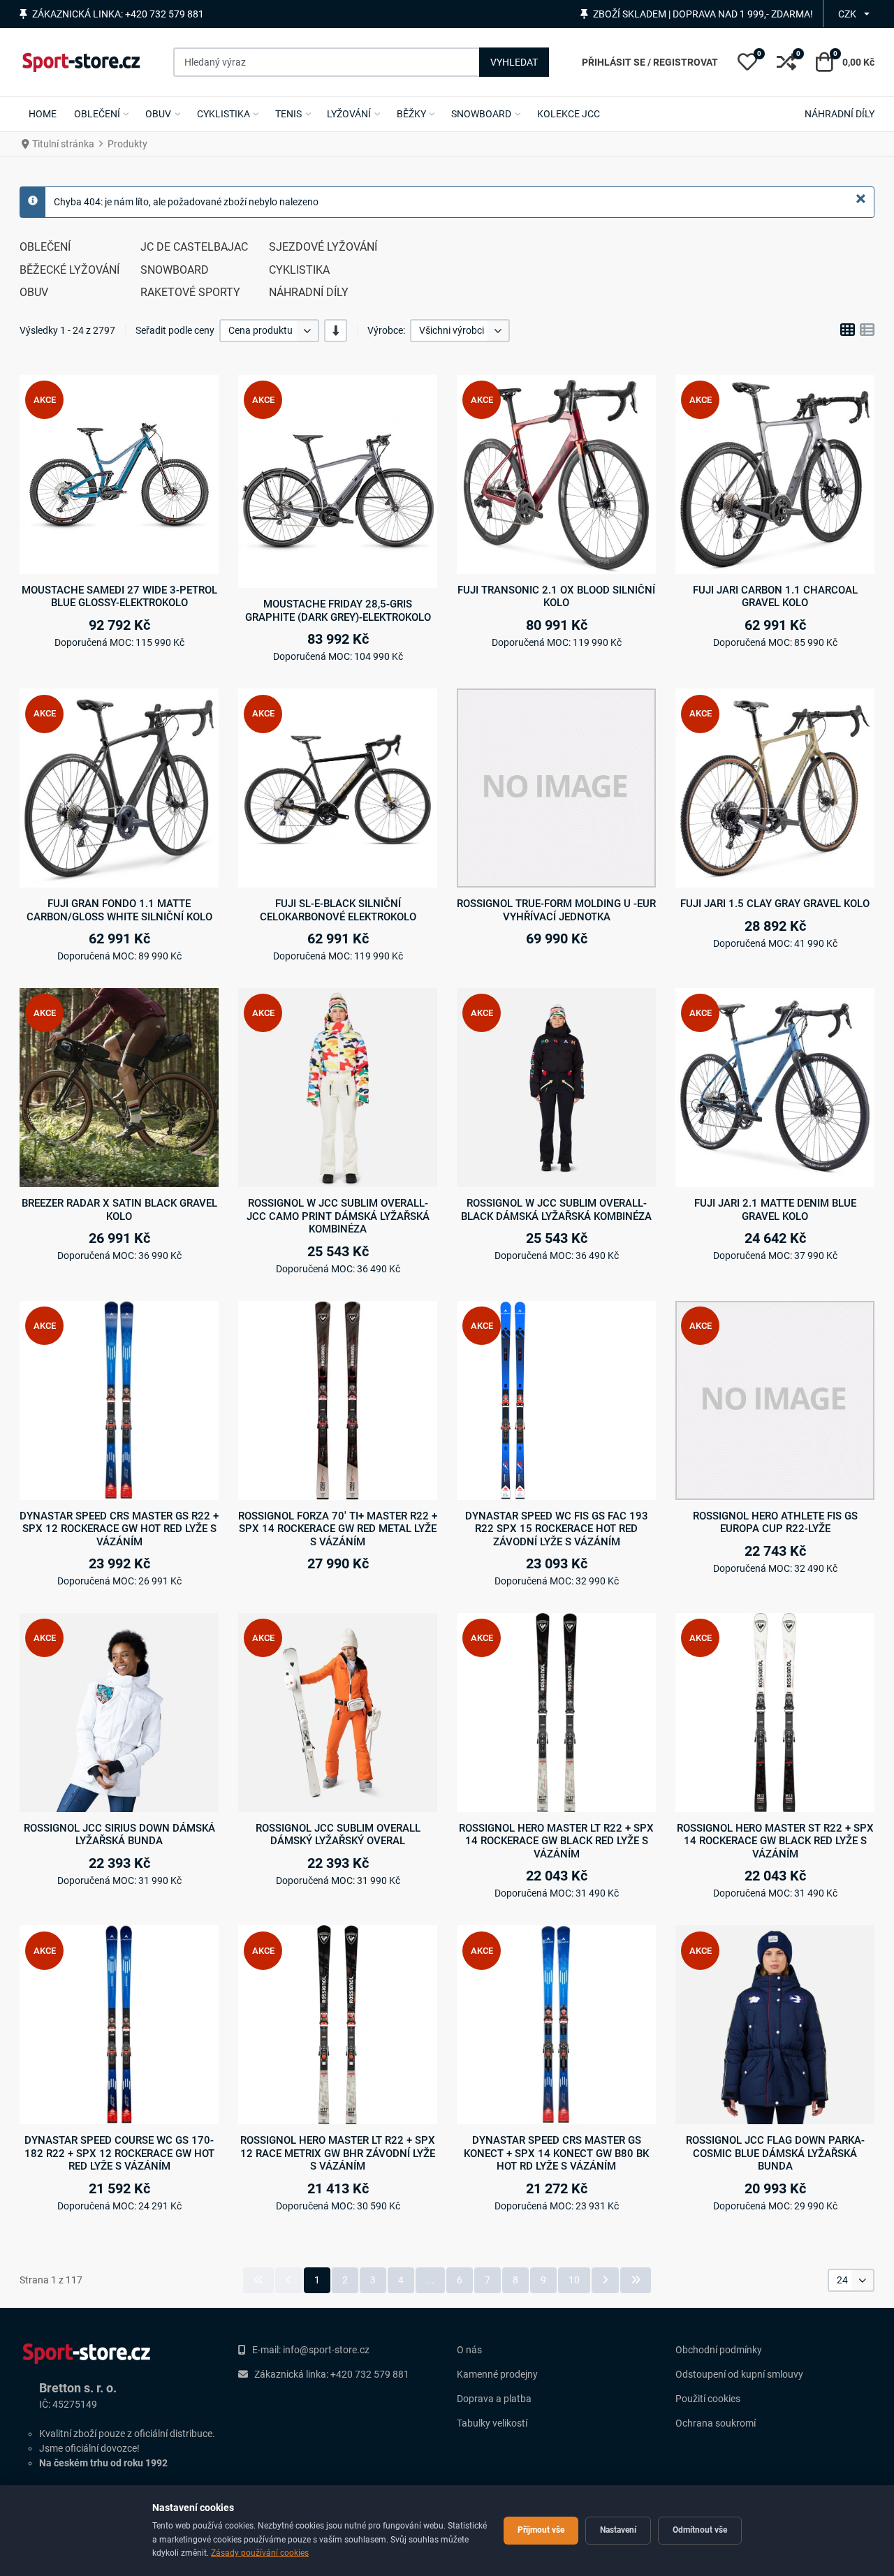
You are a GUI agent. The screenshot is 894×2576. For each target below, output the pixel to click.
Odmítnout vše (700, 2530)
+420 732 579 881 (370, 2374)
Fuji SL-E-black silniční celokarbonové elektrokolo (338, 910)
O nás (469, 2350)
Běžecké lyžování (69, 270)
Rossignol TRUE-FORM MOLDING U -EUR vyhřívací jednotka (556, 910)
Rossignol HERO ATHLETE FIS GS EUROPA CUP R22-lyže (775, 1522)
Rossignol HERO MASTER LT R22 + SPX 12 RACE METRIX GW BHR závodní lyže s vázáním (338, 2153)
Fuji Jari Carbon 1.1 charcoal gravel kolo (775, 596)
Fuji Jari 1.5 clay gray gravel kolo (775, 904)
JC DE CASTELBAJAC (194, 247)
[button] (747, 62)
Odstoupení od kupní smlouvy (739, 2374)
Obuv (34, 292)
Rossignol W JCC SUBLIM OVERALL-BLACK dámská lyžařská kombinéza (556, 1209)
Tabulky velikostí (492, 2423)
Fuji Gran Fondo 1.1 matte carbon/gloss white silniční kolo (119, 910)
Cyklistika (299, 270)
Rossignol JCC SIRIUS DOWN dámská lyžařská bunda (119, 1834)
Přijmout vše (541, 2530)
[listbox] (269, 331)
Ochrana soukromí (716, 2423)
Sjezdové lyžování (323, 247)
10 (574, 2280)
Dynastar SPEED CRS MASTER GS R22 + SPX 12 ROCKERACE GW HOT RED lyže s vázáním (119, 1529)
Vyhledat (514, 62)
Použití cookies (708, 2399)
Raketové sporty (190, 292)
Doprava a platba (494, 2399)
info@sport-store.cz (326, 2350)
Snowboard (175, 270)
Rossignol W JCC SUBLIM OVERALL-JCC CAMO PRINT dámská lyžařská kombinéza (338, 1216)
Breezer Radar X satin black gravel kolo (119, 1209)
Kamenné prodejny (497, 2374)
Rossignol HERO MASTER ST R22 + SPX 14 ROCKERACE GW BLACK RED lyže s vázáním (775, 1841)
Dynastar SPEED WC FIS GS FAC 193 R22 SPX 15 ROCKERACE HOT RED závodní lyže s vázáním (557, 1529)
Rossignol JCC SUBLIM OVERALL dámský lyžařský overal (338, 1834)
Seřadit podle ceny (175, 330)
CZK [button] (847, 14)
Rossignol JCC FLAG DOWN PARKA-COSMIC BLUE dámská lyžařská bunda (775, 2153)
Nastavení (618, 2530)
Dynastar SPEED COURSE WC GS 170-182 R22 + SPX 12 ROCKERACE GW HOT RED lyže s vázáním (119, 2153)
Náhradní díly (309, 292)
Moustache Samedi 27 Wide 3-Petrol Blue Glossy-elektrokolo (119, 596)
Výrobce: (386, 330)
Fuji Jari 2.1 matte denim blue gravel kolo (775, 1209)
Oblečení (45, 247)
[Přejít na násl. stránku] (605, 2280)
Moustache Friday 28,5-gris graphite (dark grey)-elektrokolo (338, 610)
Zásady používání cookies (260, 2553)
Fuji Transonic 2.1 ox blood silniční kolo (556, 596)
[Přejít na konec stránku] (636, 2280)
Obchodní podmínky (719, 2350)
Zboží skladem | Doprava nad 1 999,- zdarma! (703, 14)
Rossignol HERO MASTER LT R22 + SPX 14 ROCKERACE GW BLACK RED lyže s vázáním (556, 1841)
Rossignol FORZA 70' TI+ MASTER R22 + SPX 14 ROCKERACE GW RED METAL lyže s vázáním (338, 1529)
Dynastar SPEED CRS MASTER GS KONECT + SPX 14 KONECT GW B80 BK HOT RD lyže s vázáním (556, 2153)
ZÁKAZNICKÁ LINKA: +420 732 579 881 (118, 14)
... (430, 2280)
